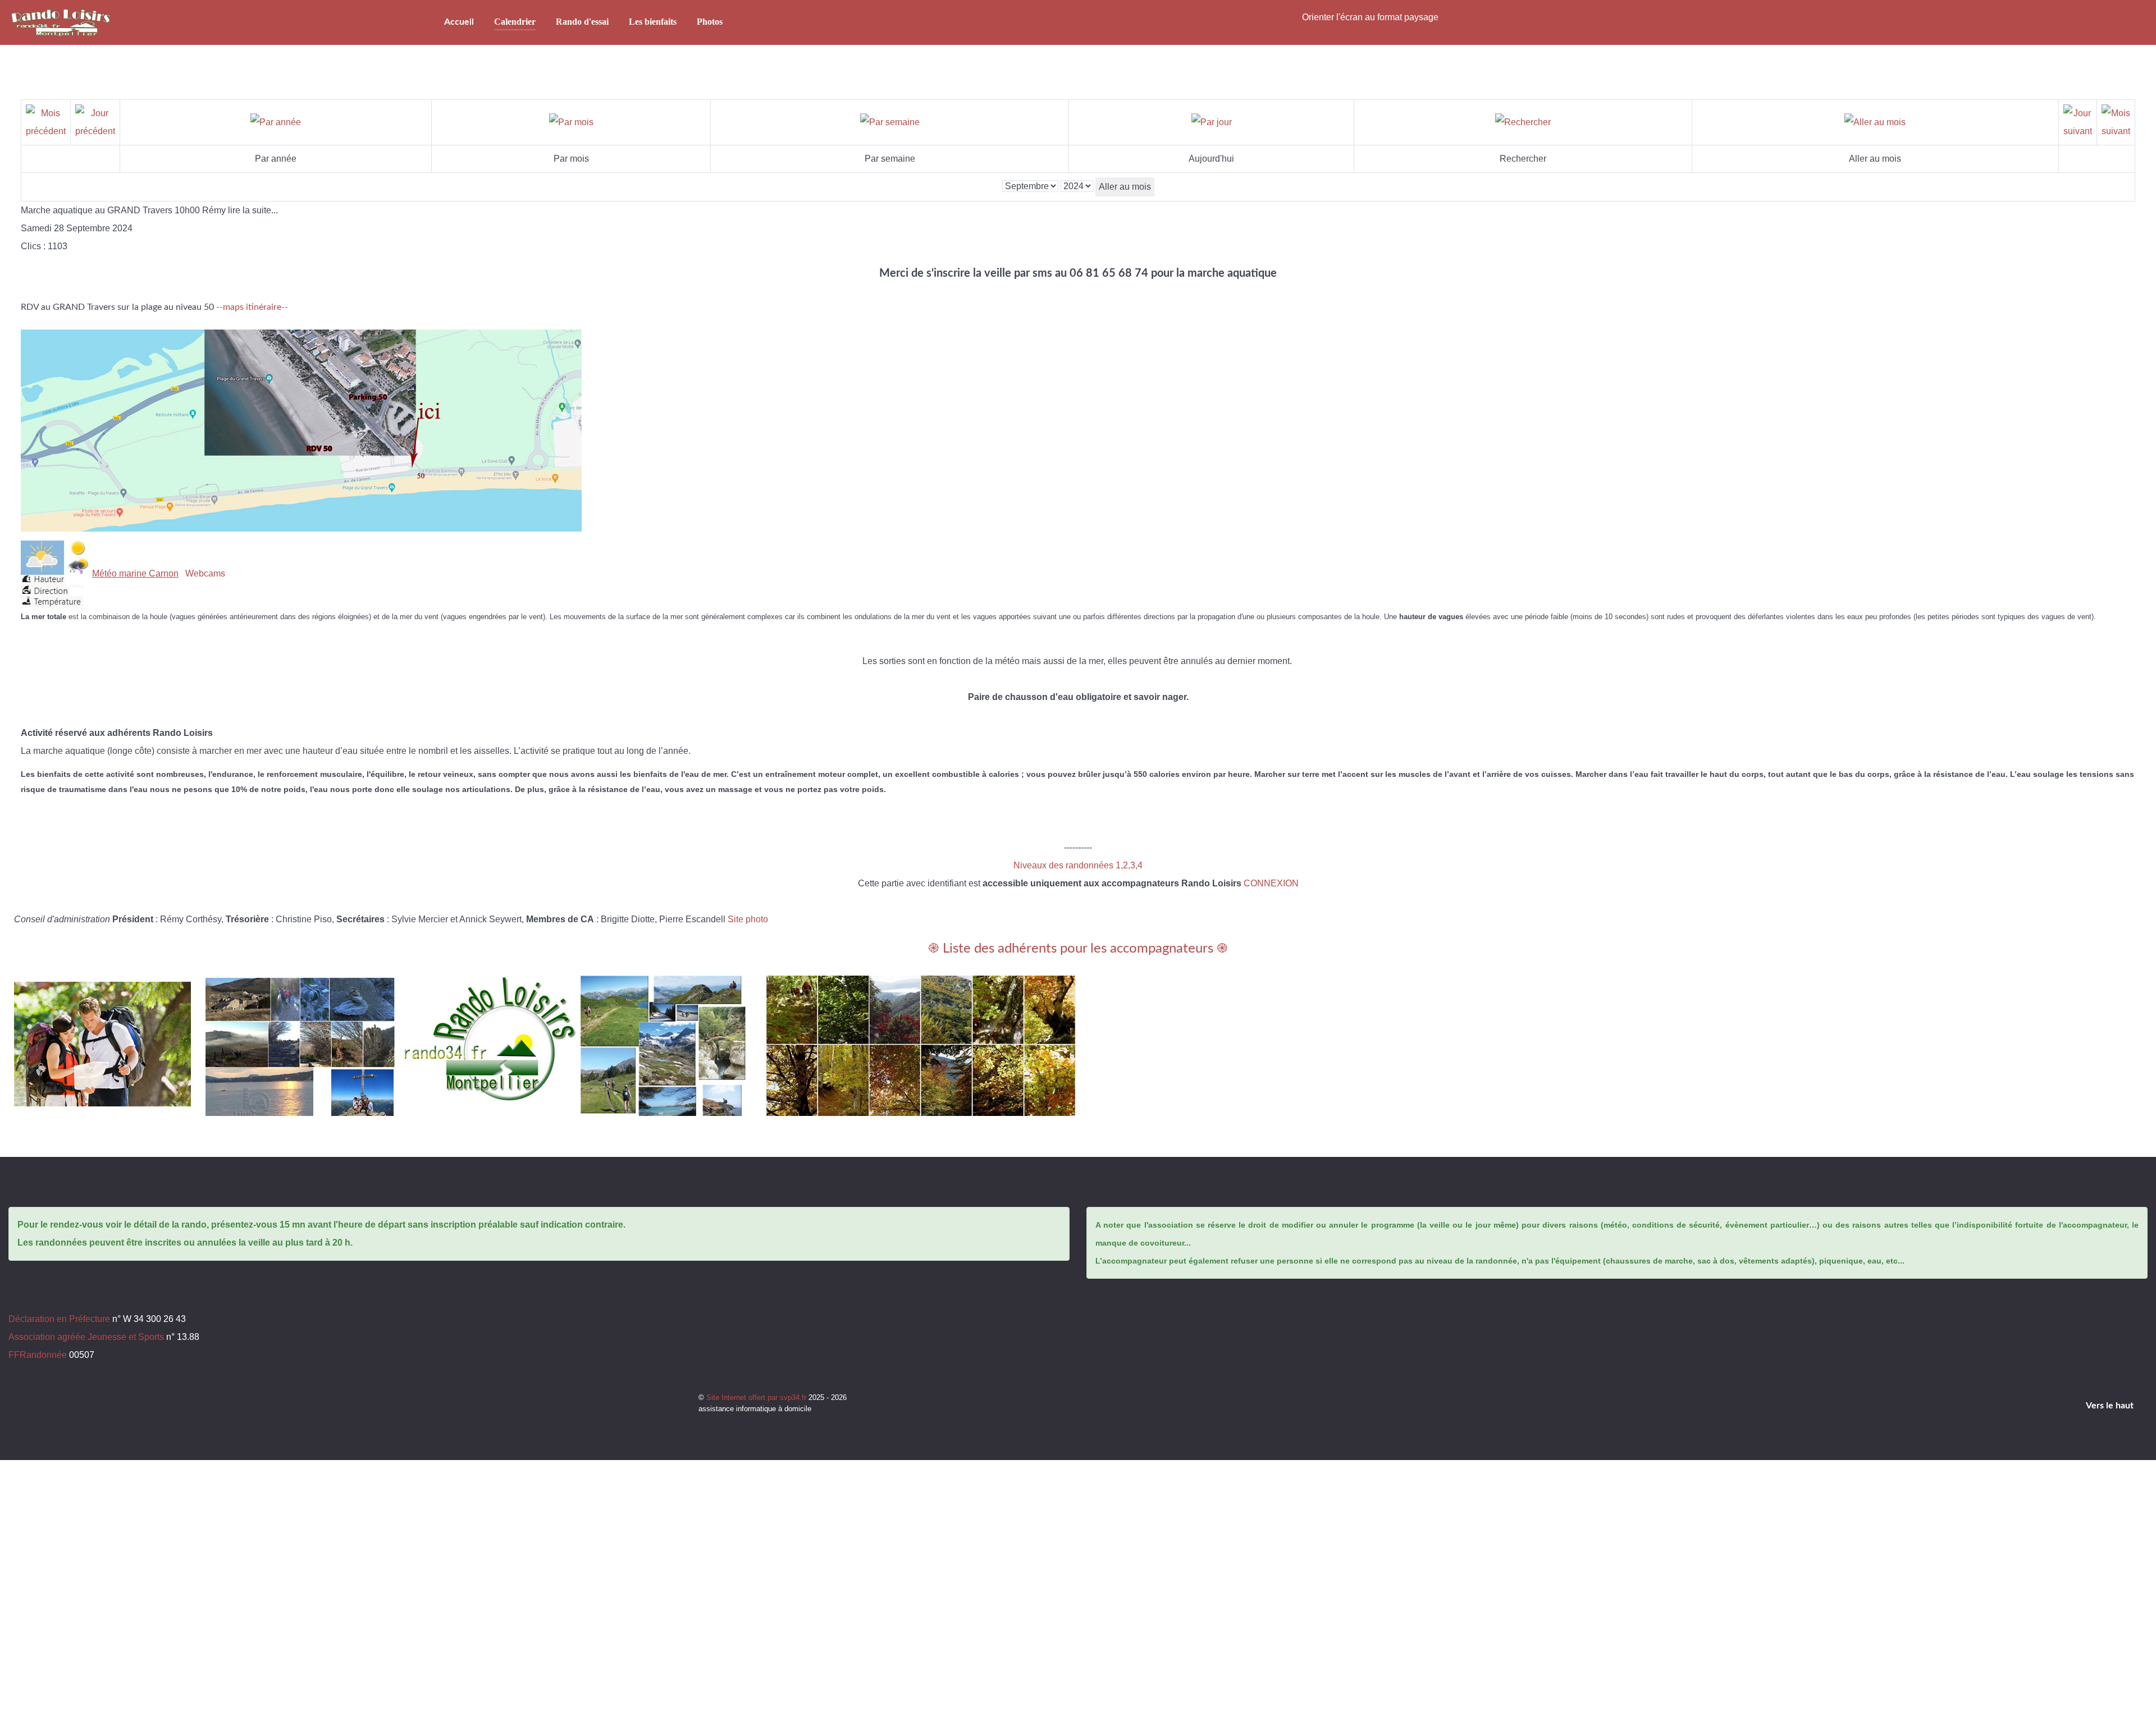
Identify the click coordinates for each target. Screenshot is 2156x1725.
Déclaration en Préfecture (59, 1319)
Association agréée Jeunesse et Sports (86, 1337)
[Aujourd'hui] (1212, 122)
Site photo (748, 919)
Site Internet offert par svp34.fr (757, 1397)
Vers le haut (2111, 1406)
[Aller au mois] (1875, 122)
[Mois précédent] (46, 122)
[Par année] (276, 122)
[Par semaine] (890, 122)
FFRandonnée (38, 1355)
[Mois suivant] (2116, 122)
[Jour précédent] (95, 122)
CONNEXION (1271, 883)
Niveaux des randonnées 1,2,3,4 (1078, 865)
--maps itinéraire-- (252, 307)
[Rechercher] (1523, 122)
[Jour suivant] (2078, 122)
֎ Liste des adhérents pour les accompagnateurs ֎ (1078, 949)
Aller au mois (1125, 187)
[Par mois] (571, 122)
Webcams (205, 573)
